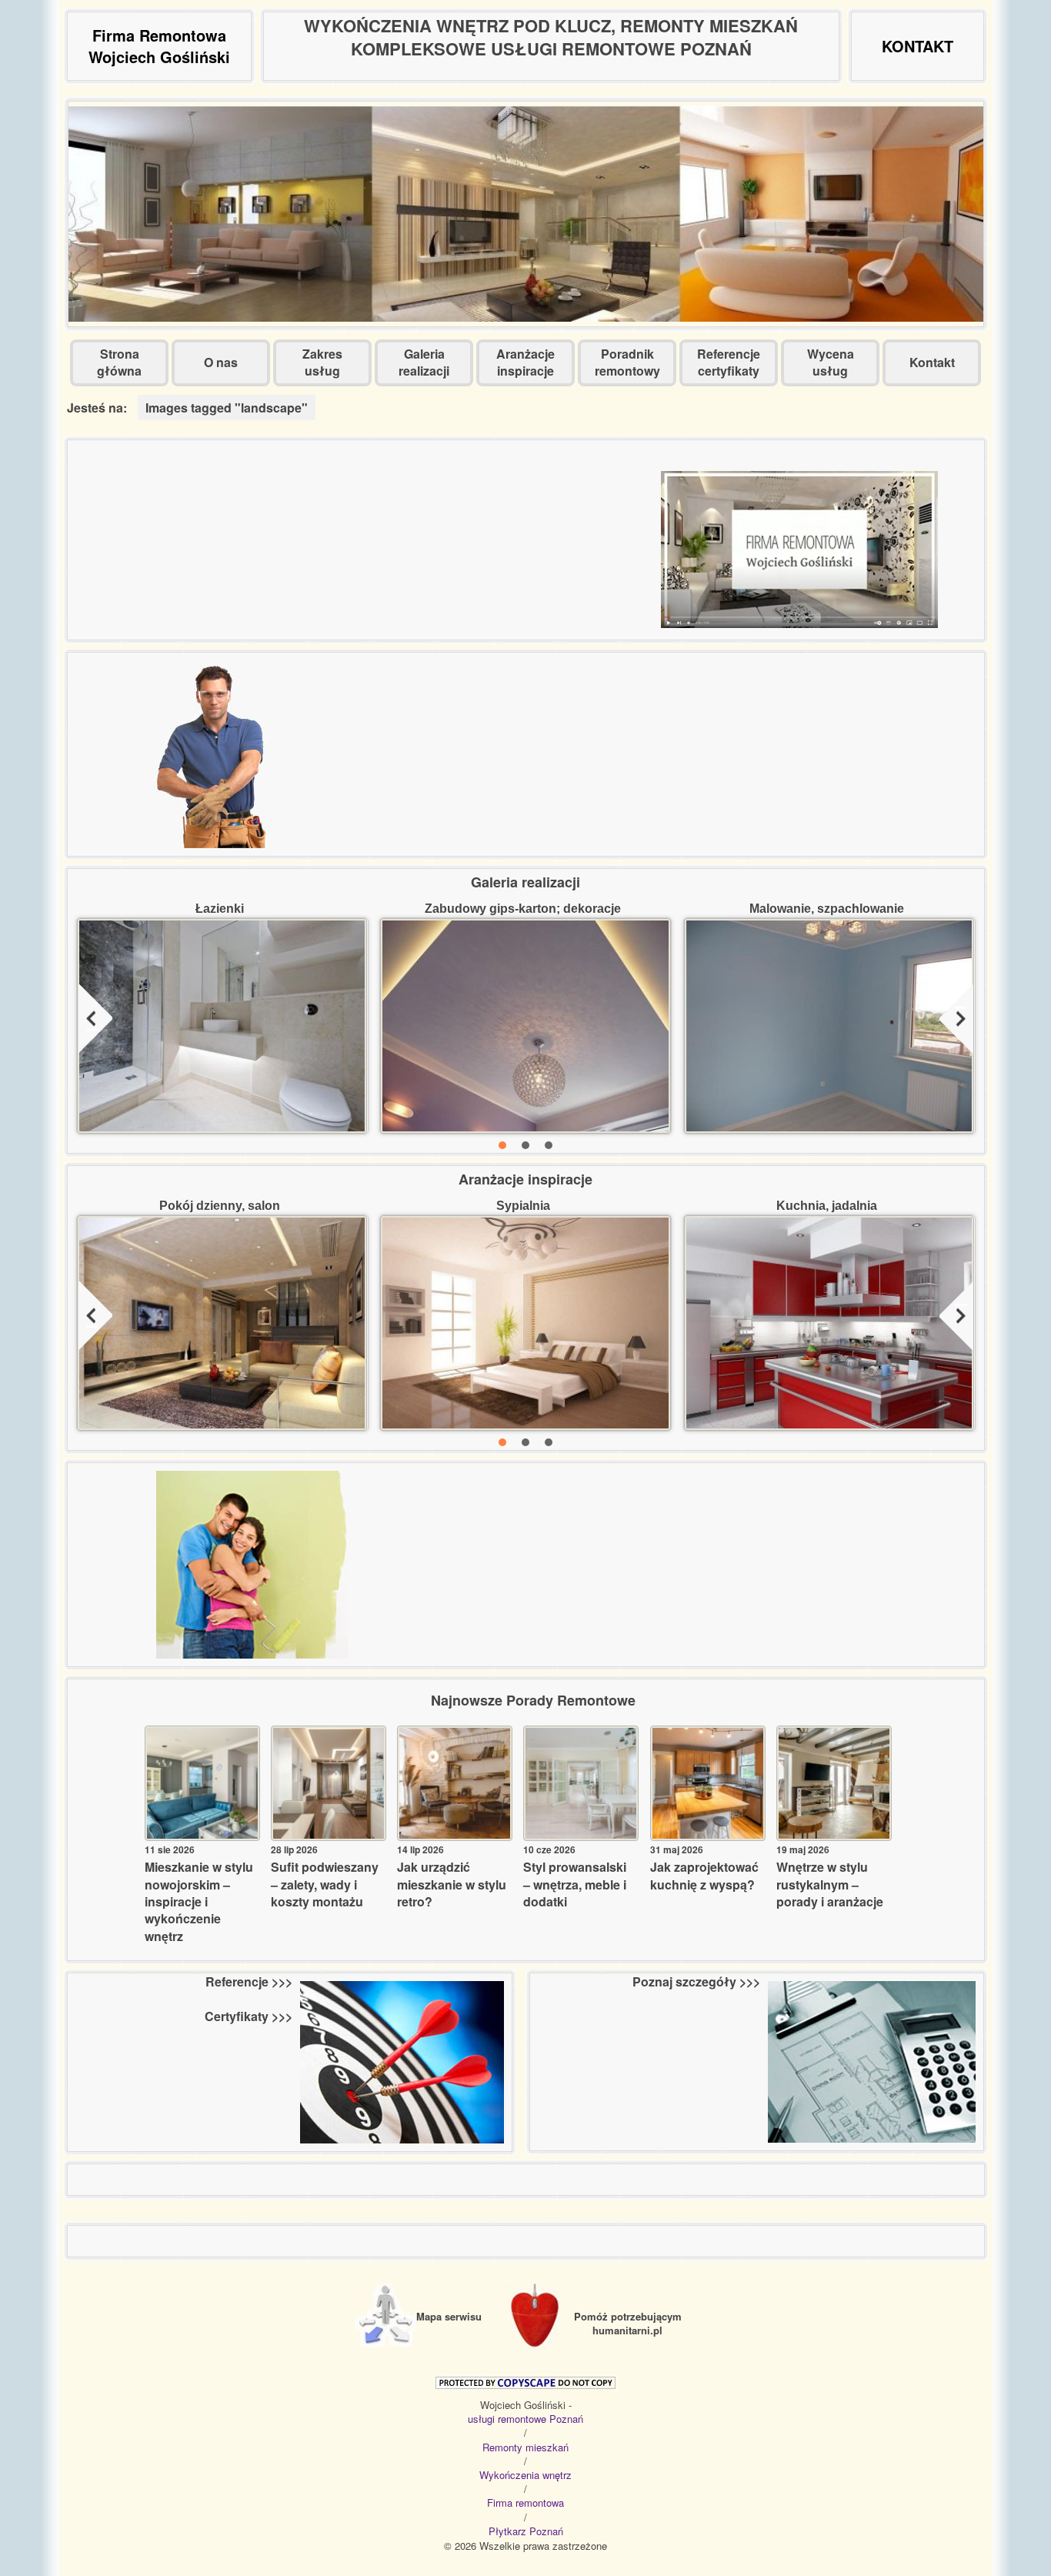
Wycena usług (831, 362)
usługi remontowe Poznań (525, 2419)
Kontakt (932, 362)
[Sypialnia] (525, 1323)
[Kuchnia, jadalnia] (829, 1323)
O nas (221, 362)
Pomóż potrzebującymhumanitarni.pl (628, 2323)
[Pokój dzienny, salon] (222, 1323)
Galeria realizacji (424, 362)
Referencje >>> (249, 1982)
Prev (95, 1021)
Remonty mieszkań (525, 2447)
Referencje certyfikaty (729, 362)
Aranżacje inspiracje (525, 362)
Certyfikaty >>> (249, 2016)
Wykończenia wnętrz (525, 2475)
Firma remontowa (525, 2503)
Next (956, 1021)
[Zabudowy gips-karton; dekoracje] (525, 1026)
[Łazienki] (222, 1026)
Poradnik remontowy (627, 362)
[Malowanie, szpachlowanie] (829, 1026)
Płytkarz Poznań (526, 2531)
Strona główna (119, 362)
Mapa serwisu (449, 2316)
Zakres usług (322, 362)
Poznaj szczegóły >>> (696, 1982)
